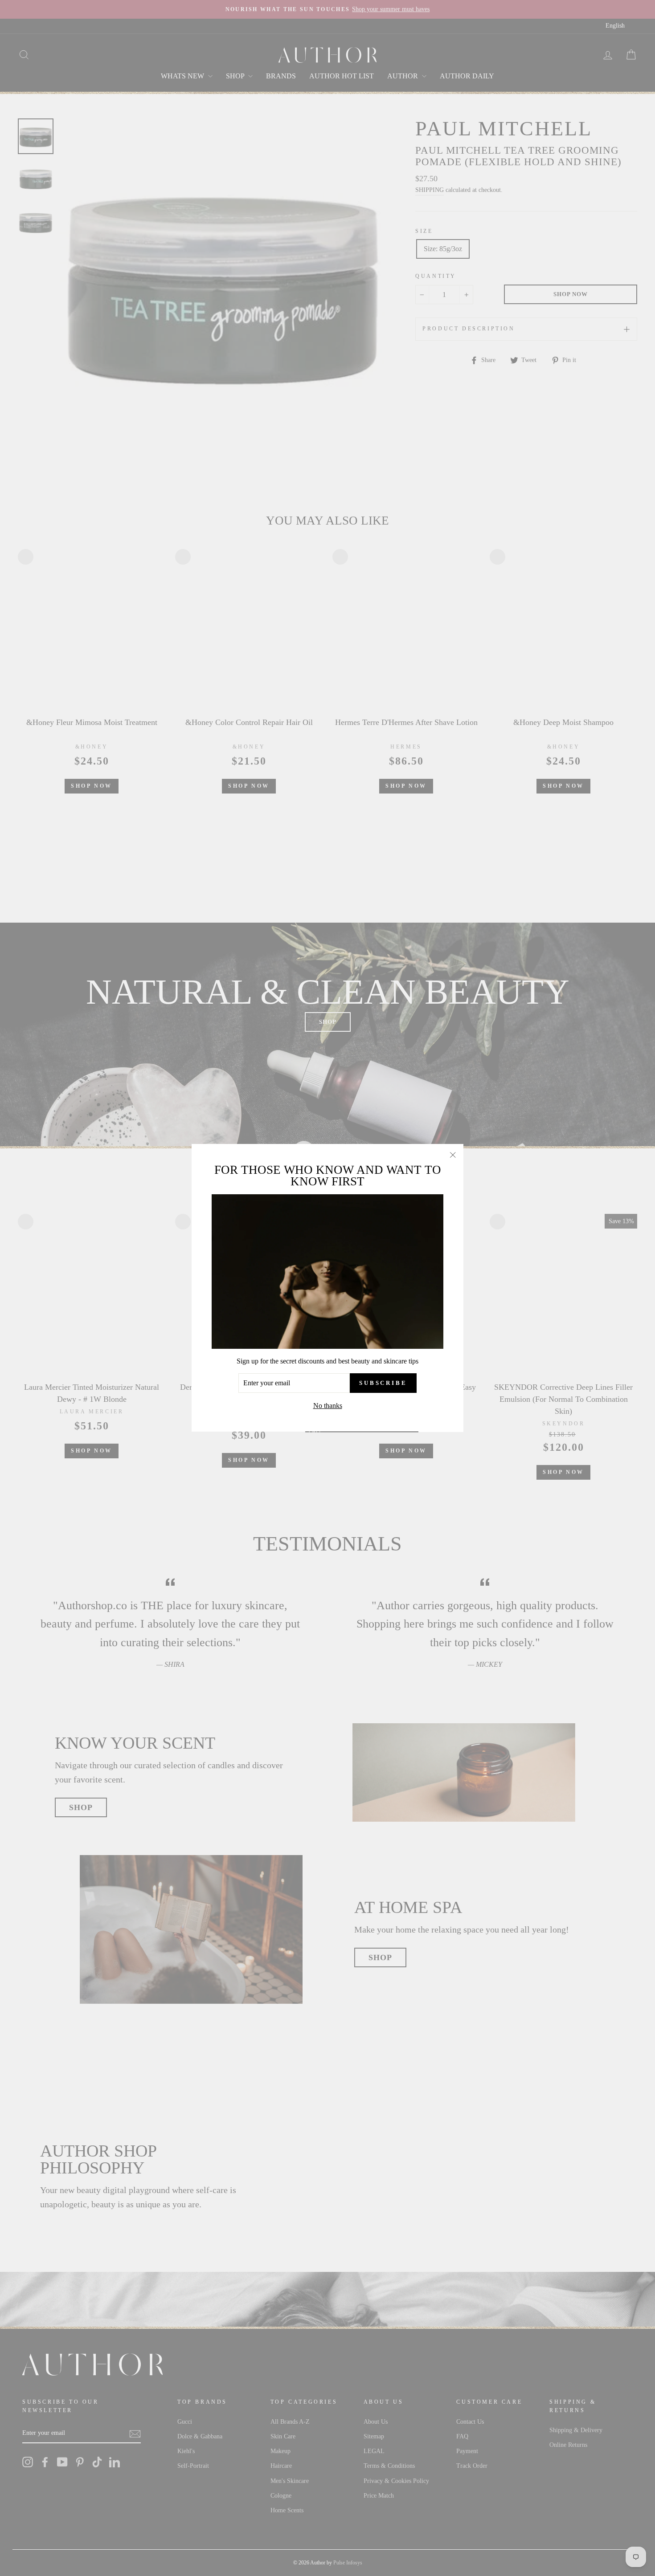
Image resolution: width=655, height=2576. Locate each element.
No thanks (328, 1406)
